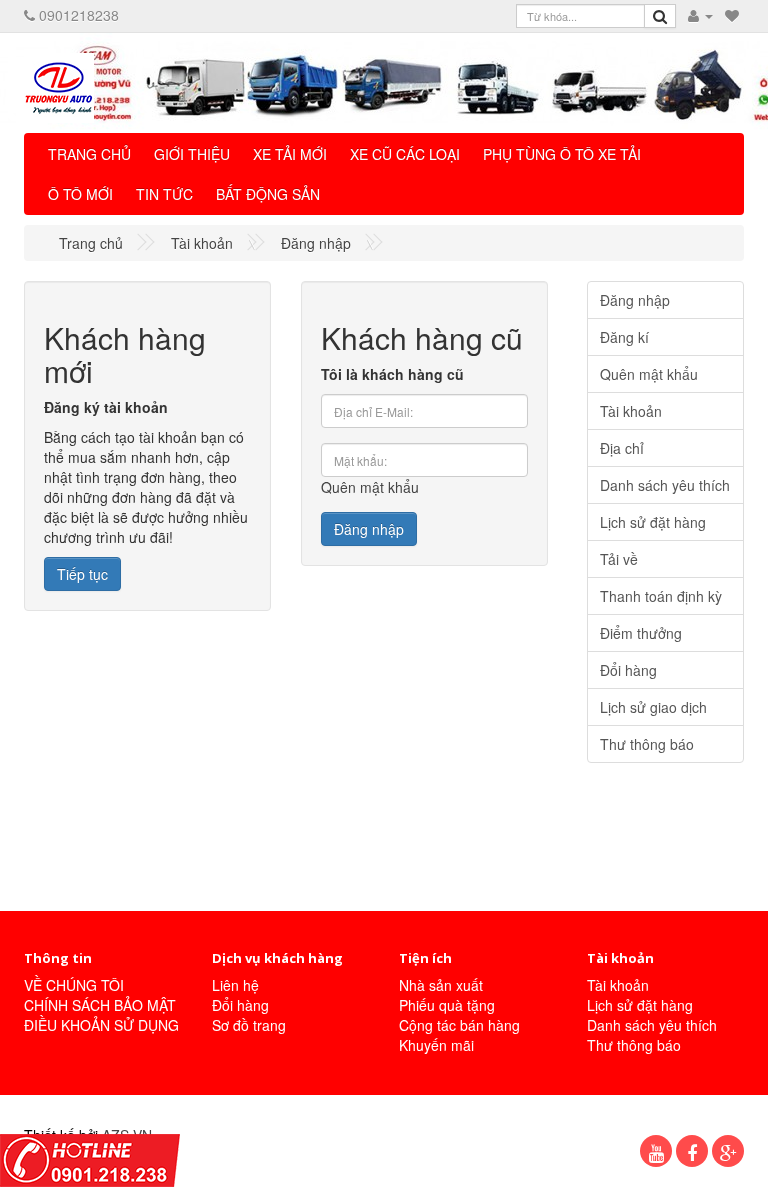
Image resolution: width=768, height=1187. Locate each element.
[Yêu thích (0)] (732, 15)
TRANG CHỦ (89, 154)
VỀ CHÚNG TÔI (74, 985)
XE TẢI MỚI (290, 154)
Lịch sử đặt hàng (653, 522)
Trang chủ (91, 243)
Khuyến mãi (436, 1045)
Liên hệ (235, 985)
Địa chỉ (622, 448)
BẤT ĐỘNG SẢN (268, 194)
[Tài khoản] (700, 15)
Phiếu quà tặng (447, 1005)
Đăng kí (624, 337)
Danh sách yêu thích (665, 485)
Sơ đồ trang (249, 1025)
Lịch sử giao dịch (653, 707)
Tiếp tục (82, 574)
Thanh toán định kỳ (661, 596)
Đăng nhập (316, 243)
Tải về (619, 559)
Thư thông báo (647, 744)
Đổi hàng (628, 670)
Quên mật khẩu (370, 487)
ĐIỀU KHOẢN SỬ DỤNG (101, 1025)
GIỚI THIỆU (192, 154)
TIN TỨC (164, 194)
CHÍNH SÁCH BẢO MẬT (100, 1005)
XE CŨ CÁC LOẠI (405, 154)
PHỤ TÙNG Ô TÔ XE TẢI (562, 154)
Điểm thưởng (641, 633)
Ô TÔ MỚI (80, 194)
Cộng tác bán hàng (459, 1025)
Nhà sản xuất (441, 985)
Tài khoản (202, 243)
